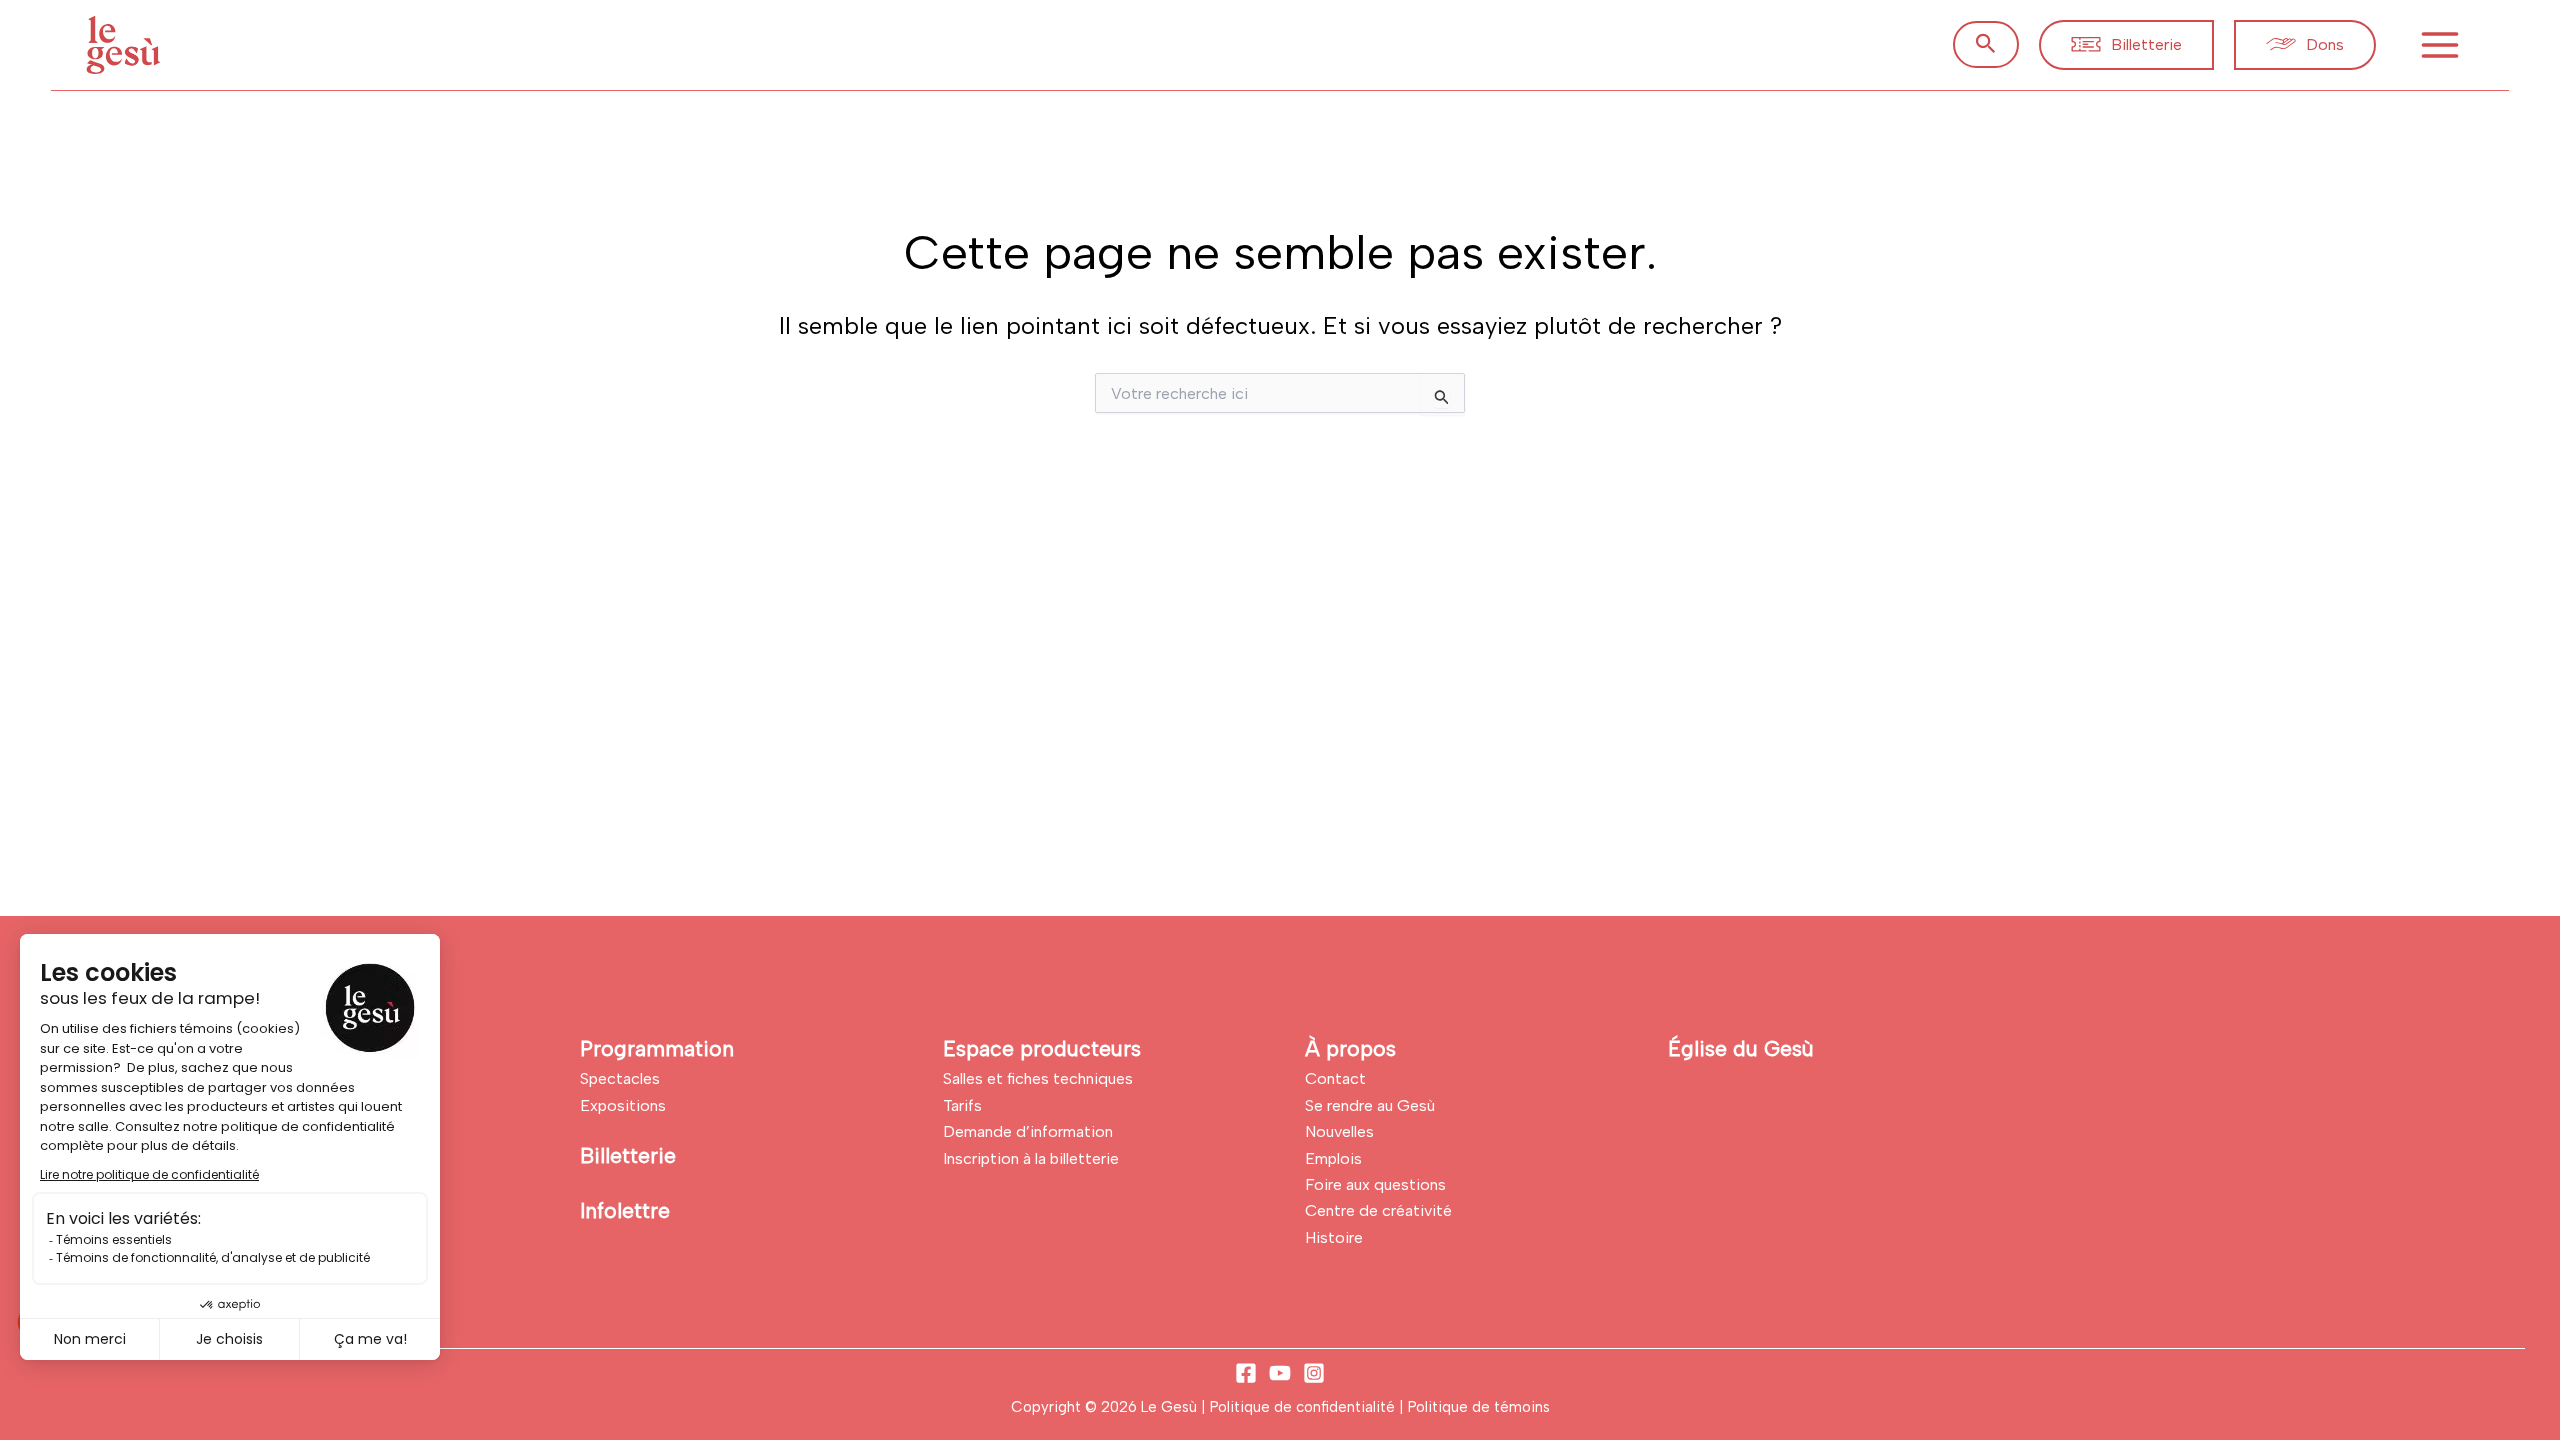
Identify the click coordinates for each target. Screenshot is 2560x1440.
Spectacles (620, 1078)
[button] (1986, 44)
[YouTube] (1280, 1373)
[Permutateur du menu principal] (2440, 45)
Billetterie (628, 1155)
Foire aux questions (1375, 1184)
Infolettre (625, 1210)
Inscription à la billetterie (1031, 1158)
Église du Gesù (1741, 1048)
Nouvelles (1339, 1131)
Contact (1335, 1078)
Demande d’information (1028, 1131)
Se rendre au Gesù (1370, 1105)
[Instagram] (1314, 1373)
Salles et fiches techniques (1038, 1078)
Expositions (623, 1105)
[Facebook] (1246, 1373)
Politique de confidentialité (1304, 1407)
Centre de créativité (1378, 1210)
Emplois (1333, 1158)
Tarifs (962, 1105)
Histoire (1334, 1237)
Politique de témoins (1479, 1407)
